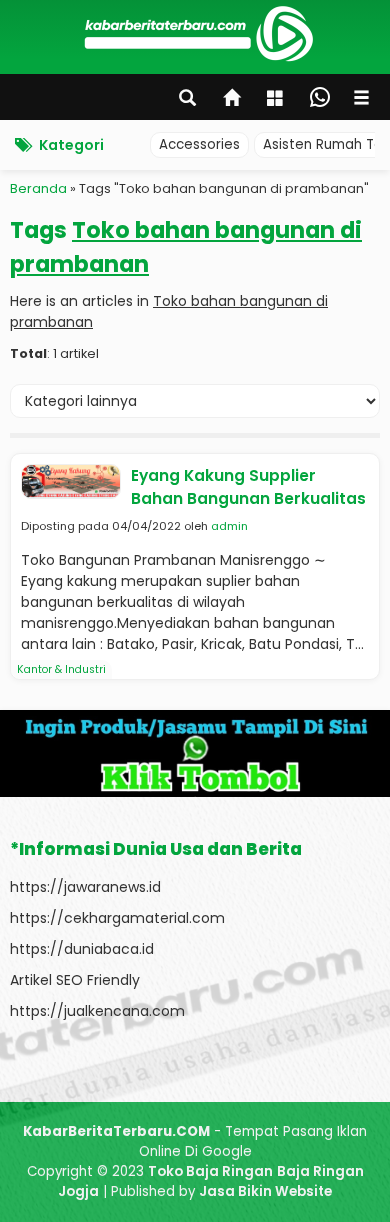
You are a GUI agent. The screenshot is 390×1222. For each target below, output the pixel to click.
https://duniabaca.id (82, 949)
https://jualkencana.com (97, 1011)
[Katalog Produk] (277, 100)
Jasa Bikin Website (265, 1191)
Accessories (199, 144)
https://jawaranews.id (85, 887)
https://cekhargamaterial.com (117, 918)
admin (229, 526)
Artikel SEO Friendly (75, 980)
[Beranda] (233, 100)
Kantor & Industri (61, 669)
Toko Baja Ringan (210, 1171)
